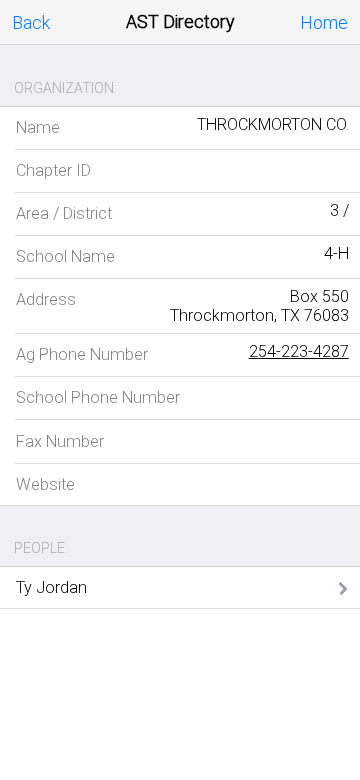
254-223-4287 (299, 351)
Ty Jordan (51, 587)
